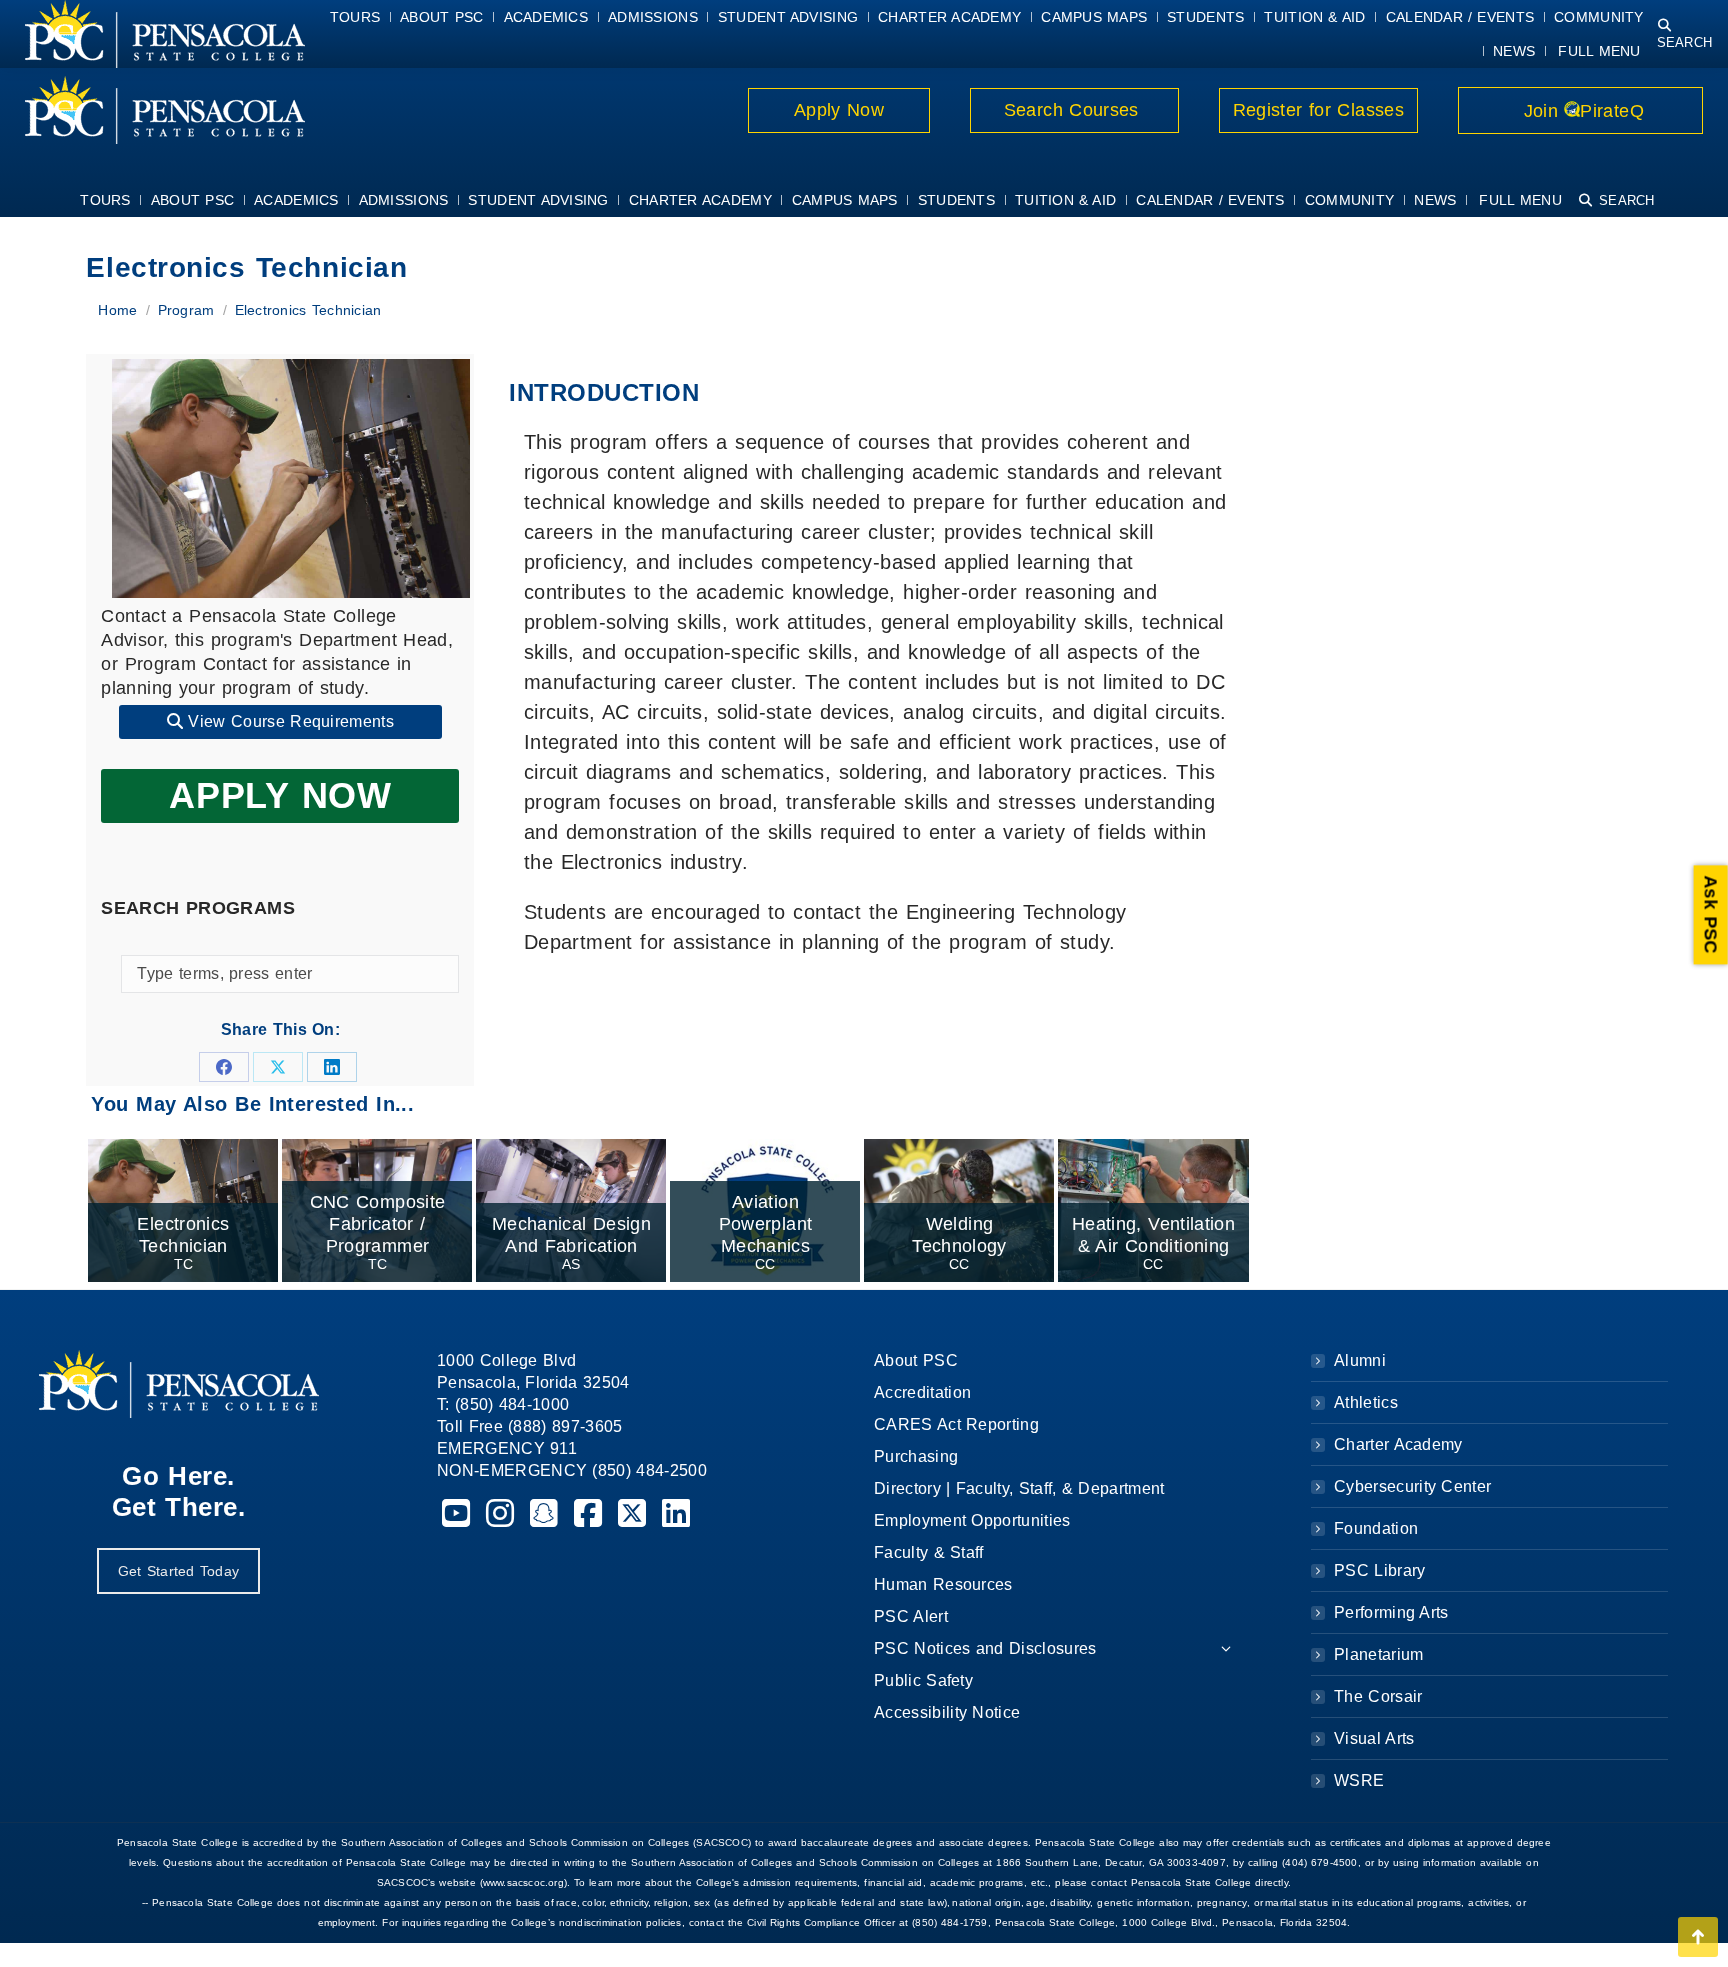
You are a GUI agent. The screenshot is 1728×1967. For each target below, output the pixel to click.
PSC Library (1379, 1570)
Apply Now (839, 110)
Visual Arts (1374, 1738)
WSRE (1359, 1780)
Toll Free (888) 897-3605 (530, 1426)
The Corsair (1378, 1696)
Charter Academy (1398, 1444)
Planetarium (1379, 1654)
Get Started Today (178, 1571)
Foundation (1376, 1528)
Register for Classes (1318, 110)
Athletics (1366, 1402)
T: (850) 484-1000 (503, 1404)
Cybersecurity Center (1412, 1486)
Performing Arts (1391, 1612)
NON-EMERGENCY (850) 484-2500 (572, 1470)
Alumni (1360, 1360)
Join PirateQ (1580, 111)
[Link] (152, 110)
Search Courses (1074, 110)
